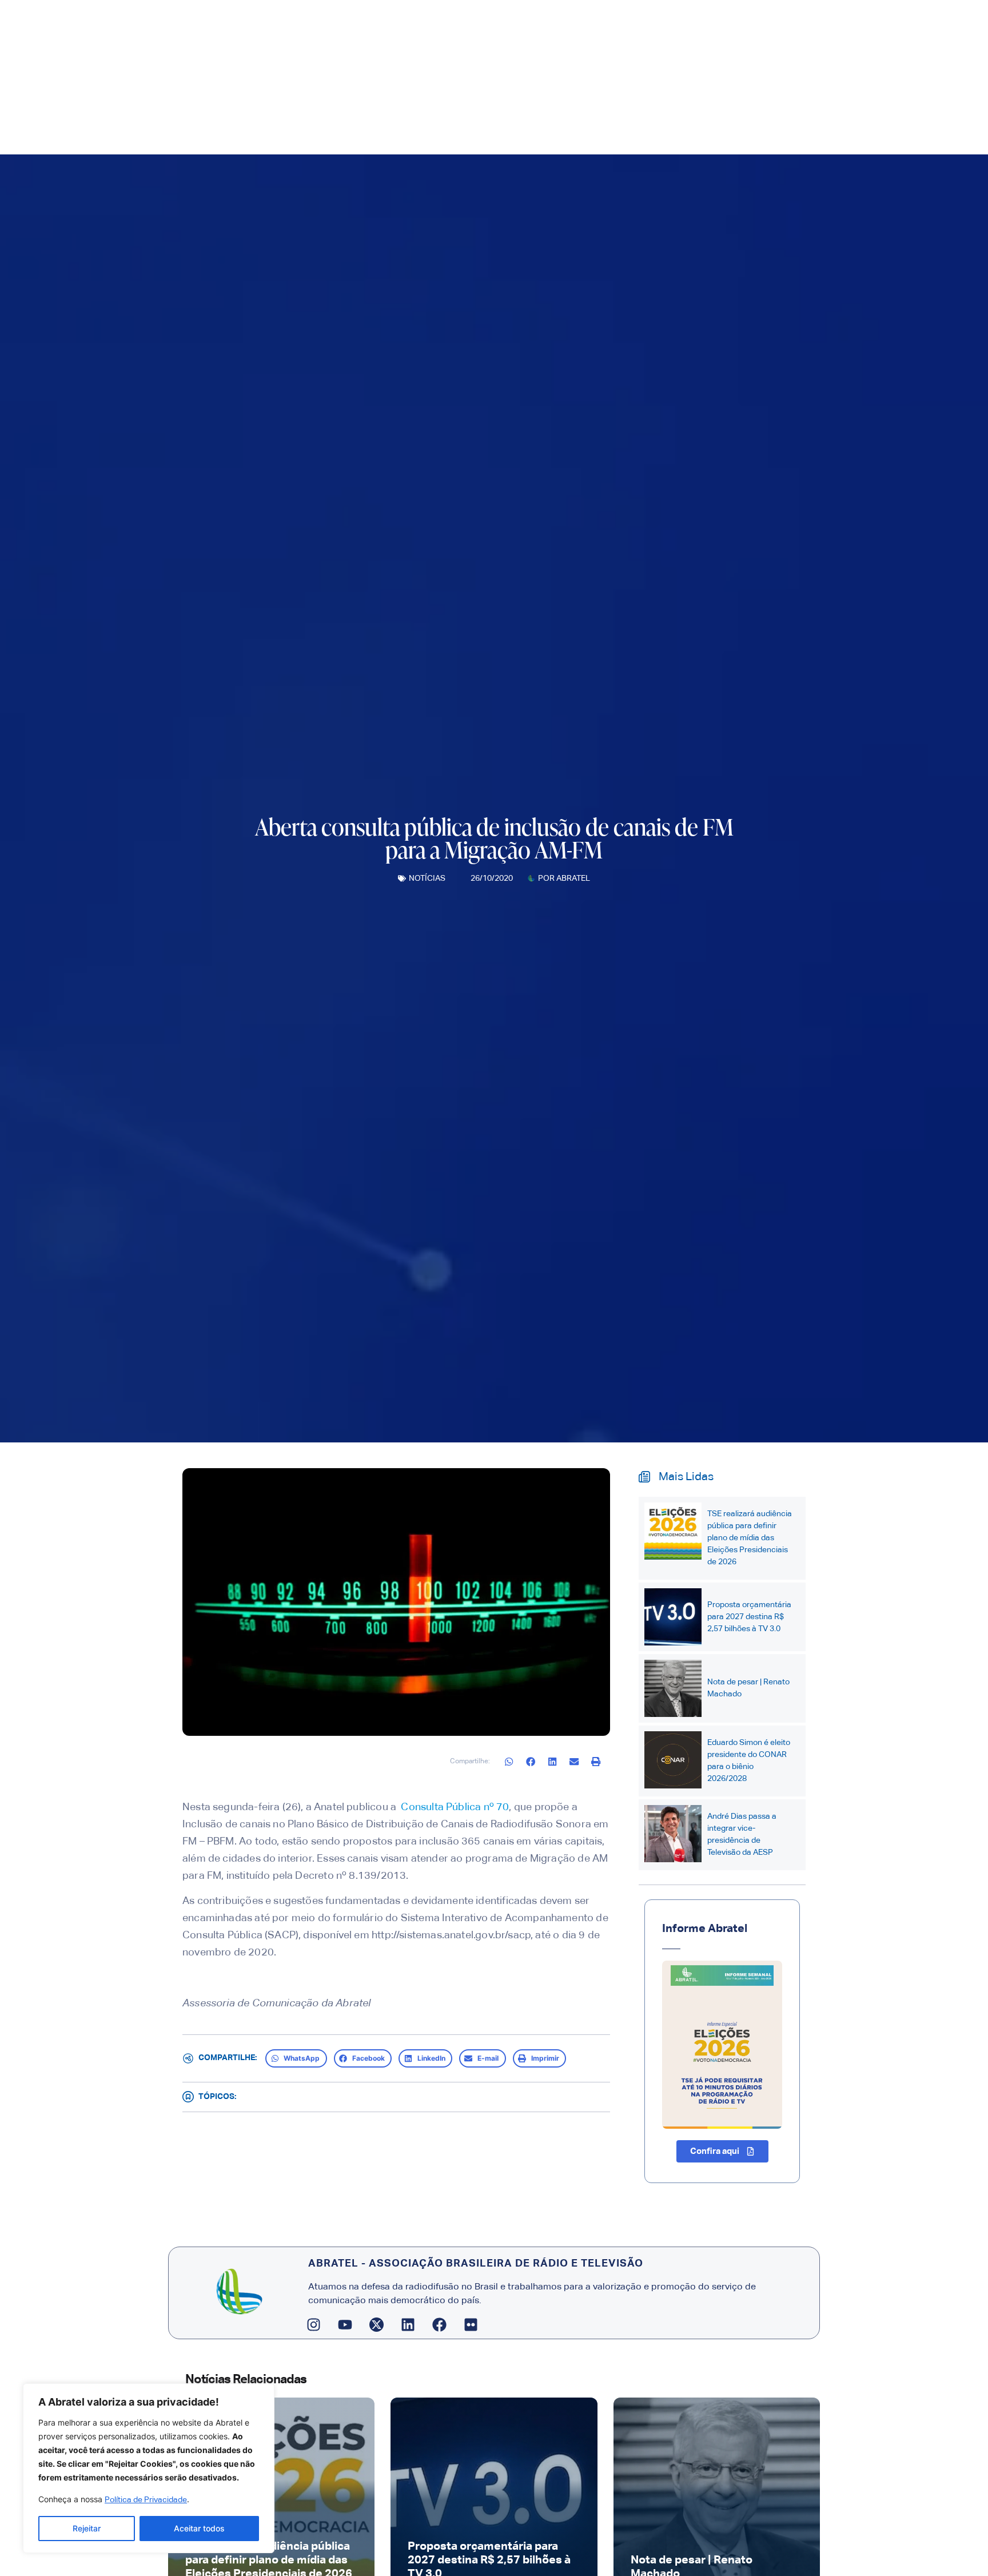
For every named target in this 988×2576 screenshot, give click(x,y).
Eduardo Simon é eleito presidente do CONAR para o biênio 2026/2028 (749, 1761)
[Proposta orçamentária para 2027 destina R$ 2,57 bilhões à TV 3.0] (673, 1617)
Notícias (427, 878)
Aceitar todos (199, 2528)
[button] (509, 1761)
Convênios (612, 128)
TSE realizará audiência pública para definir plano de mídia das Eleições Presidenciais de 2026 (750, 1538)
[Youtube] (345, 2324)
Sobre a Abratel (401, 128)
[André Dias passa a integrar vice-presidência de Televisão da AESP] (673, 1834)
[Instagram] (314, 2324)
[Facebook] (440, 2324)
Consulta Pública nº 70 (454, 1807)
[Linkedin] (408, 2324)
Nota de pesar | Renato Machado (748, 1688)
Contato (664, 128)
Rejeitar (87, 2528)
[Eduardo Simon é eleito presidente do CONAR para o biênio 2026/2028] (673, 1760)
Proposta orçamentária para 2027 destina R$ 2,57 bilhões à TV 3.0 (749, 1617)
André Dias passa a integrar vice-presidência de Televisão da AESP (742, 1834)
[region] (149, 2468)
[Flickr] (471, 2324)
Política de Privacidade (146, 2500)
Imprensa (481, 128)
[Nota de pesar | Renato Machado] (673, 1688)
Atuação (545, 128)
